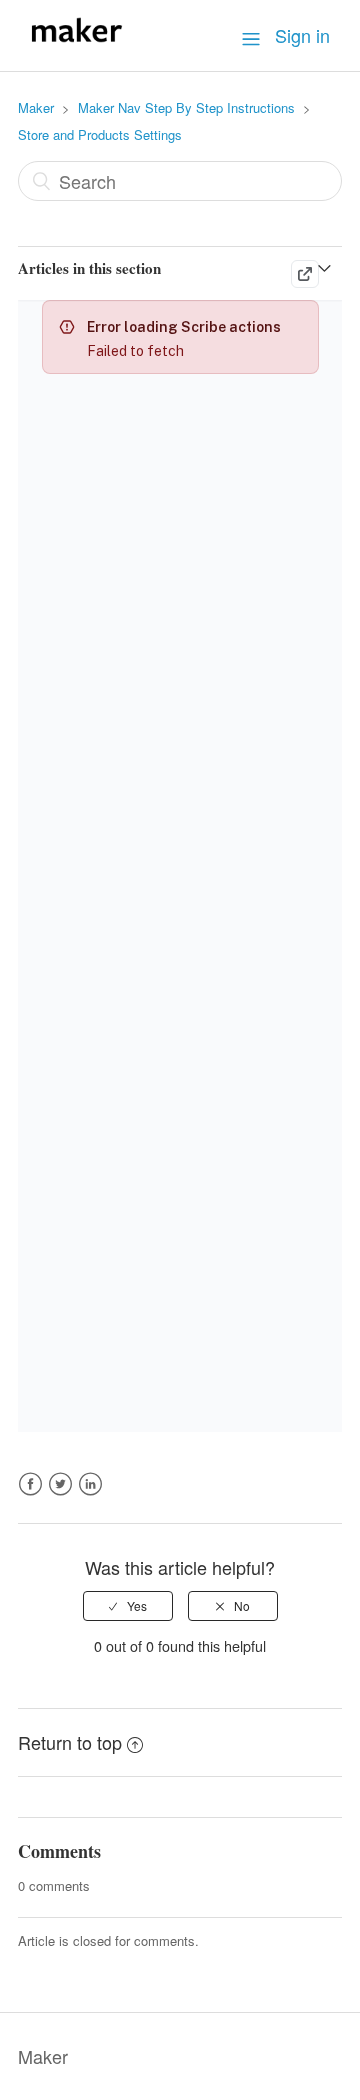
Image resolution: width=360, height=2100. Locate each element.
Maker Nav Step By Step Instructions (186, 107)
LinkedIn (90, 1495)
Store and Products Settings (100, 134)
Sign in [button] (302, 35)
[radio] (128, 1606)
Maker (36, 107)
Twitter (60, 1495)
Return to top (70, 1742)
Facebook (30, 1495)
